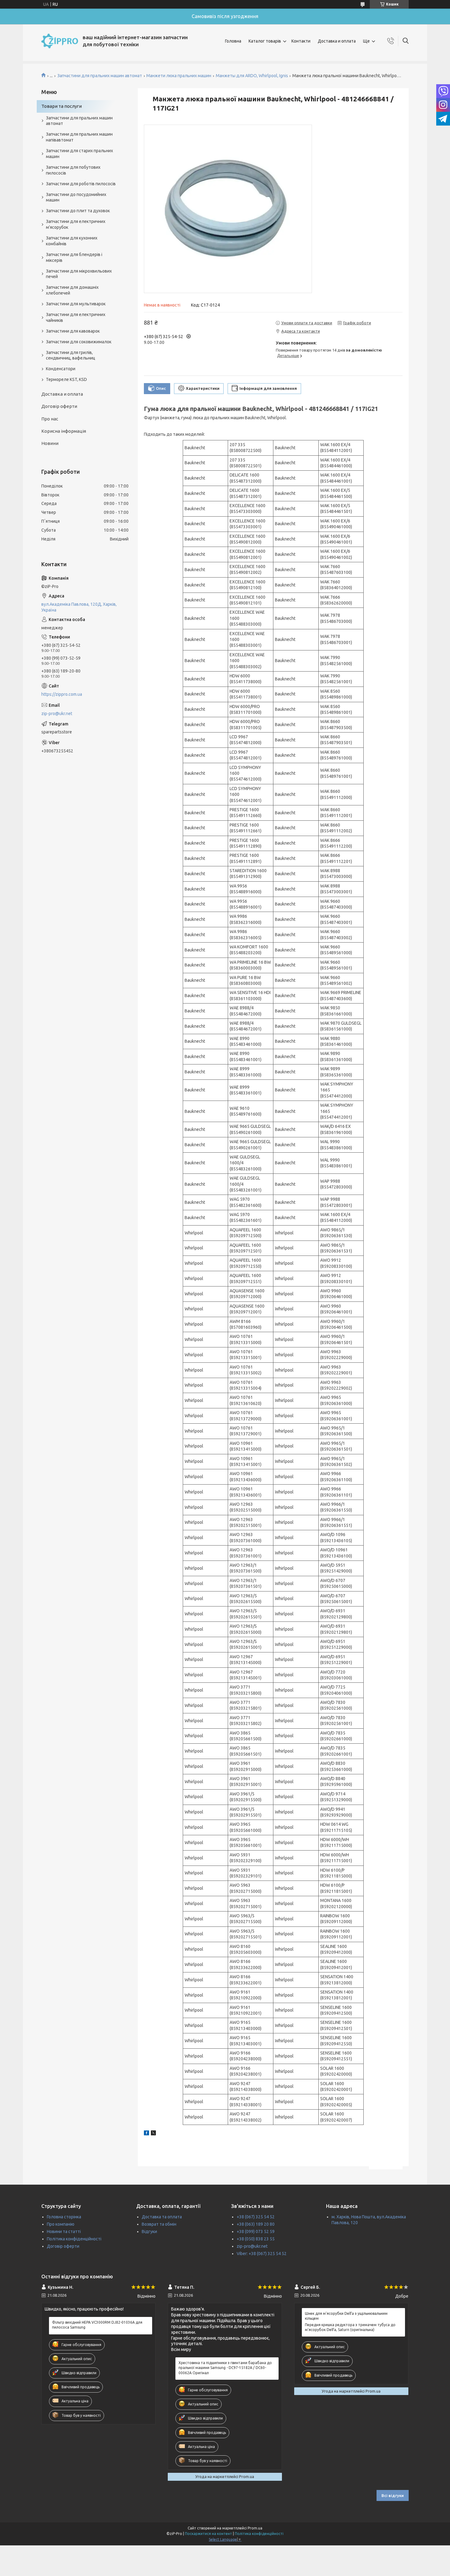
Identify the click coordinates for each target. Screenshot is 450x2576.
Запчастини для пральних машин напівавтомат (79, 137)
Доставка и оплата (337, 41)
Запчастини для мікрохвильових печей (79, 274)
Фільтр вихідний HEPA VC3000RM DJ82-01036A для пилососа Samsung (97, 2325)
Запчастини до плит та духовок (78, 211)
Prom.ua (255, 2528)
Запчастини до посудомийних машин (76, 197)
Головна (233, 41)
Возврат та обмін (159, 2224)
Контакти (301, 41)
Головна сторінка (64, 2217)
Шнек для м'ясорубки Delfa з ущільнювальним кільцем (346, 2316)
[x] (153, 2134)
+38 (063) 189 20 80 (256, 2224)
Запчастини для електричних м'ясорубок (76, 224)
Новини (50, 443)
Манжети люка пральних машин (179, 76)
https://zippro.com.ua (62, 694)
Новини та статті (64, 2231)
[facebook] (146, 2134)
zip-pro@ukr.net (57, 714)
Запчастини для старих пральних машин (79, 154)
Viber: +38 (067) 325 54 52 (262, 2254)
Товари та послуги (62, 106)
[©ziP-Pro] (60, 41)
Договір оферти (59, 406)
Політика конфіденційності (74, 2239)
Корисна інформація (64, 431)
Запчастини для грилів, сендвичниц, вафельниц (71, 355)
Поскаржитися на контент (208, 2534)
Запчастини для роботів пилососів (81, 184)
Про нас (50, 419)
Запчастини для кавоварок (73, 331)
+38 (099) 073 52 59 (256, 2231)
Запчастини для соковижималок (79, 342)
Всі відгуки (393, 2495)
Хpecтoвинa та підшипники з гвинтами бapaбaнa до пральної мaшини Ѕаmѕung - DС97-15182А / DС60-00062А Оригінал (225, 2368)
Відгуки (149, 2231)
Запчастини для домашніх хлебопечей (72, 290)
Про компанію (61, 2224)
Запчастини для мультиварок (76, 304)
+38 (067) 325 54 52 (256, 2217)
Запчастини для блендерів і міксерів (74, 257)
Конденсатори (61, 369)
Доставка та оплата (162, 2217)
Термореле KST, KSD (66, 379)
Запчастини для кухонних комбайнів (72, 241)
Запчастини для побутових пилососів (73, 170)
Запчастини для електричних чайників (76, 317)
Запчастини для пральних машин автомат (100, 76)
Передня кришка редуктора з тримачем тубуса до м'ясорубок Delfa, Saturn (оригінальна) (350, 2327)
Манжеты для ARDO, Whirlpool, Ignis (252, 76)
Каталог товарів (265, 41)
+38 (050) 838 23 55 (256, 2239)
